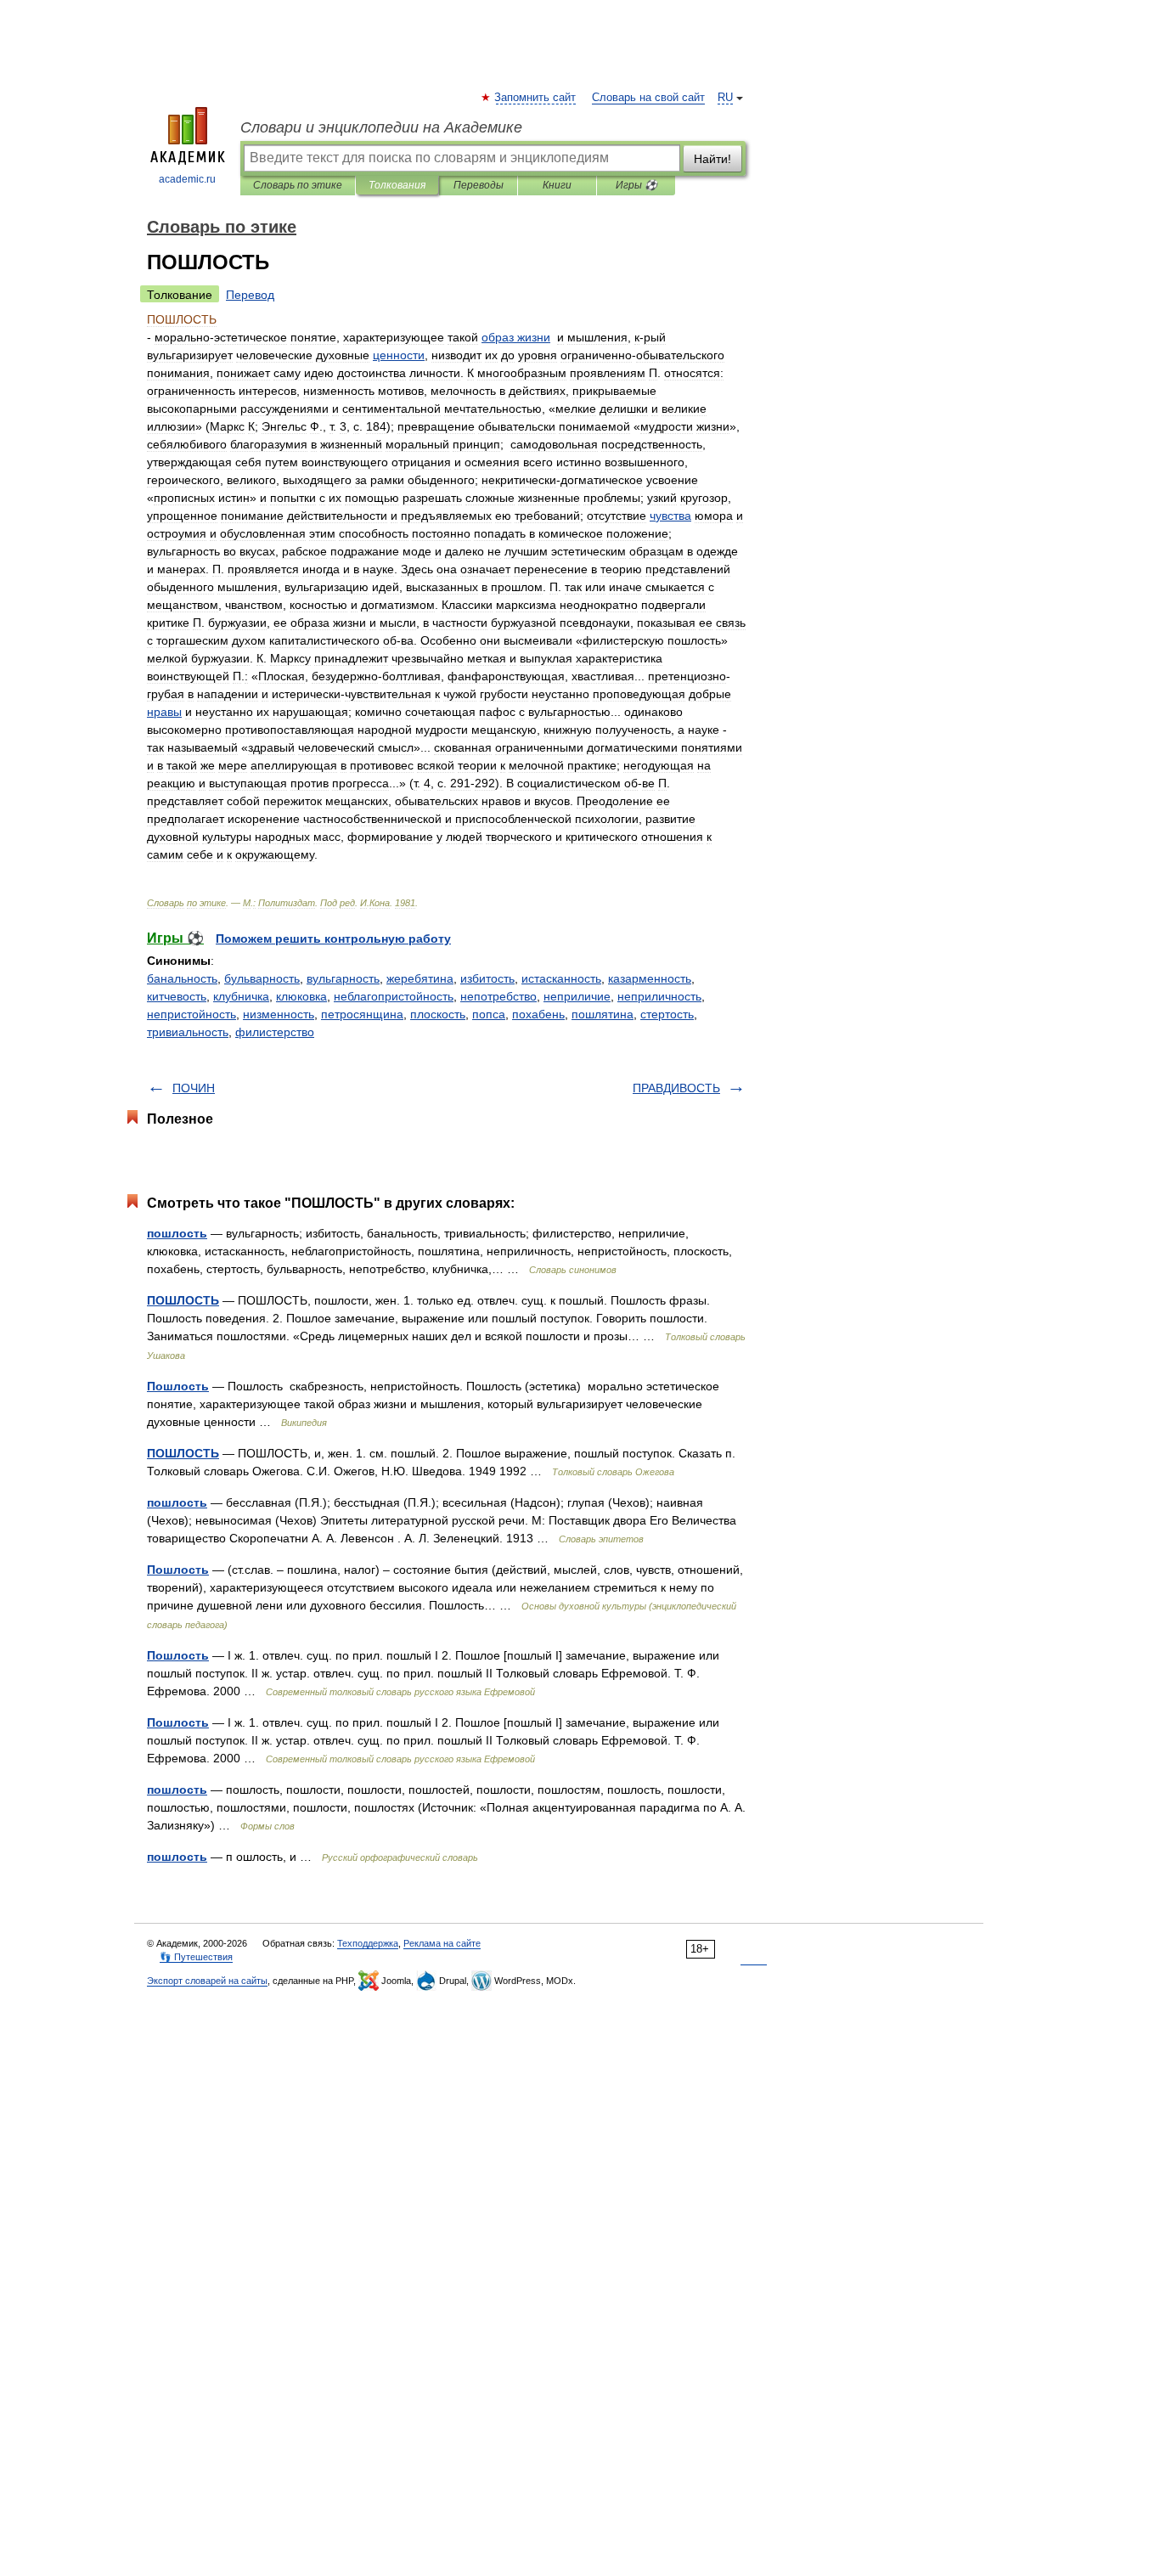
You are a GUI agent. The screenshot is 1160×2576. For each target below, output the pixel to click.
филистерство (275, 1032)
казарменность (650, 978)
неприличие (577, 996)
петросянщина (362, 1014)
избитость (487, 978)
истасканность (561, 978)
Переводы (479, 185)
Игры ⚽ (636, 185)
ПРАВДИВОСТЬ (676, 1088)
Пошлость (178, 1386)
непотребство (498, 996)
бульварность (262, 978)
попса (489, 1014)
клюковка (301, 996)
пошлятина (603, 1014)
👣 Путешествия (196, 1957)
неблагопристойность (394, 996)
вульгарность (343, 978)
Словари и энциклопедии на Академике (381, 127)
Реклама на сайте (442, 1943)
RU (725, 98)
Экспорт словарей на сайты (207, 1981)
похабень (538, 1014)
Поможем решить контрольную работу (333, 939)
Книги (557, 185)
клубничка (241, 996)
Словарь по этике (298, 185)
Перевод (250, 295)
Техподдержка (368, 1943)
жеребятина (420, 978)
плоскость (438, 1014)
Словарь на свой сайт (648, 98)
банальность (182, 978)
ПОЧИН (194, 1088)
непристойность (191, 1014)
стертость (667, 1014)
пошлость (177, 1233)
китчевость (177, 996)
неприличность (659, 996)
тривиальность (188, 1032)
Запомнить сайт (536, 98)
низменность (279, 1014)
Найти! (712, 159)
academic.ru (187, 179)
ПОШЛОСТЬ (183, 1300)
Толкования (397, 185)
